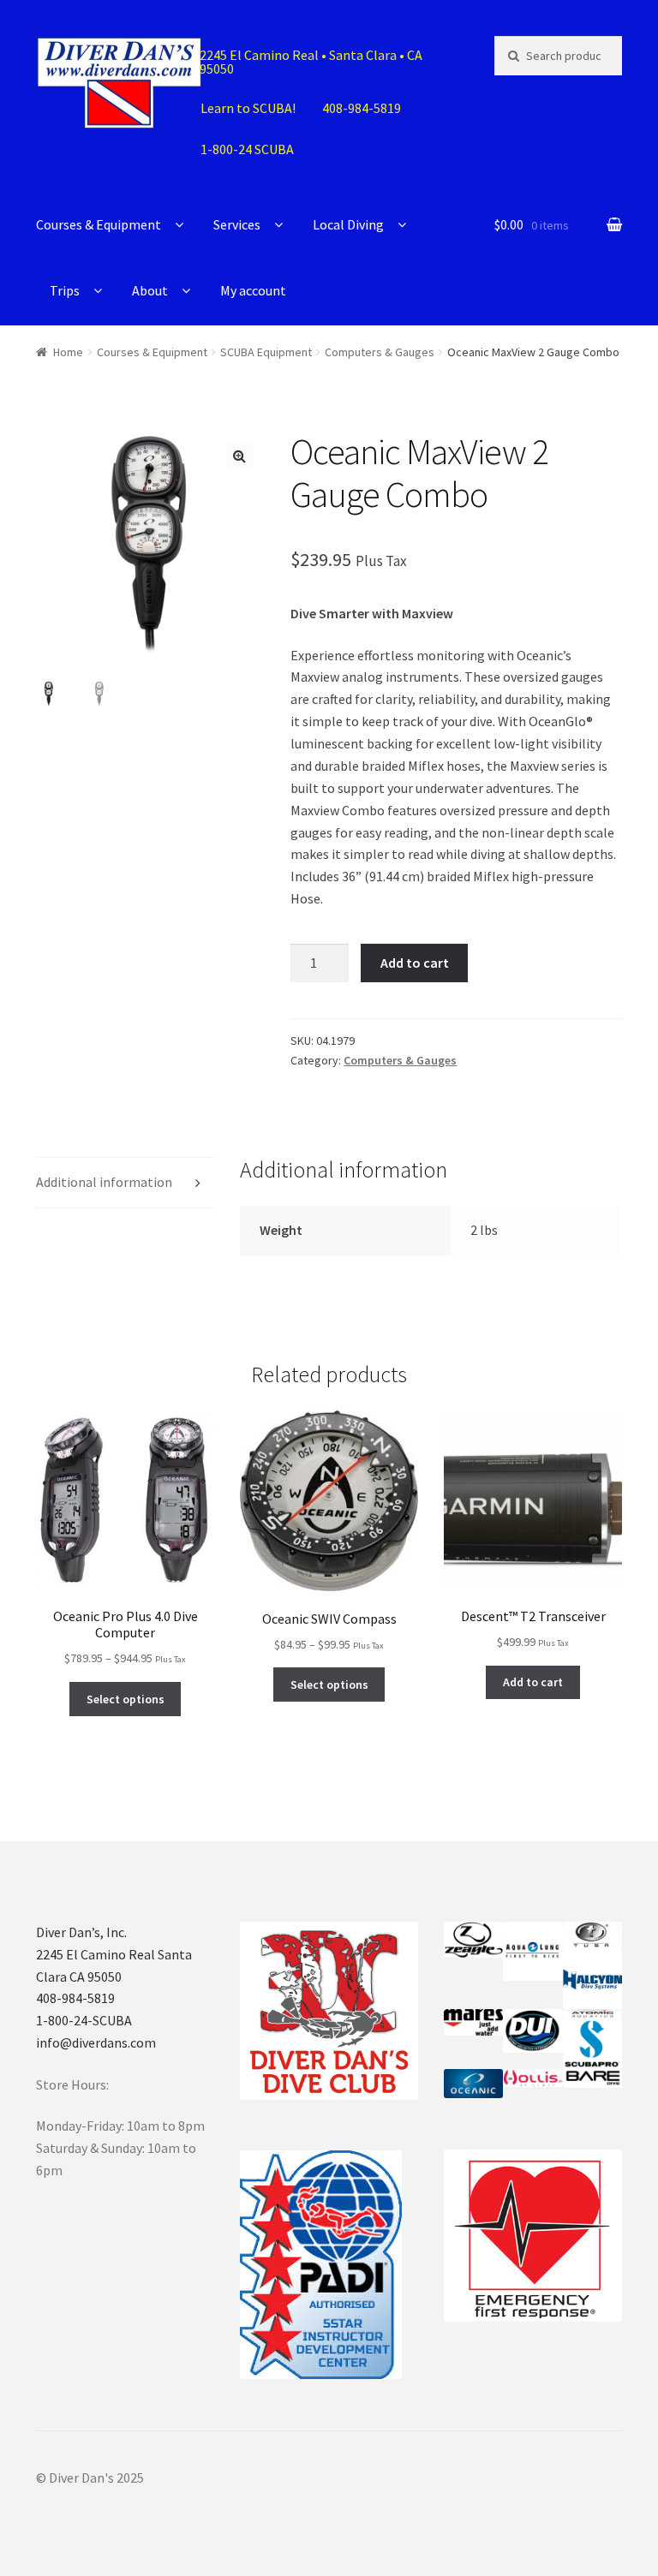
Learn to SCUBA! (248, 108)
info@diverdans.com (96, 2042)
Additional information (104, 1182)
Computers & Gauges (380, 352)
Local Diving (348, 224)
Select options (126, 1699)
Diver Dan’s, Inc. (81, 1932)
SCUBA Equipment (266, 352)
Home (68, 352)
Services (237, 224)
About (150, 290)
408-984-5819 (75, 1998)
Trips (65, 290)
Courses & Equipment (99, 224)
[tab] (125, 1183)
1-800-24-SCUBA (84, 2020)
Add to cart (415, 963)
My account (253, 290)
